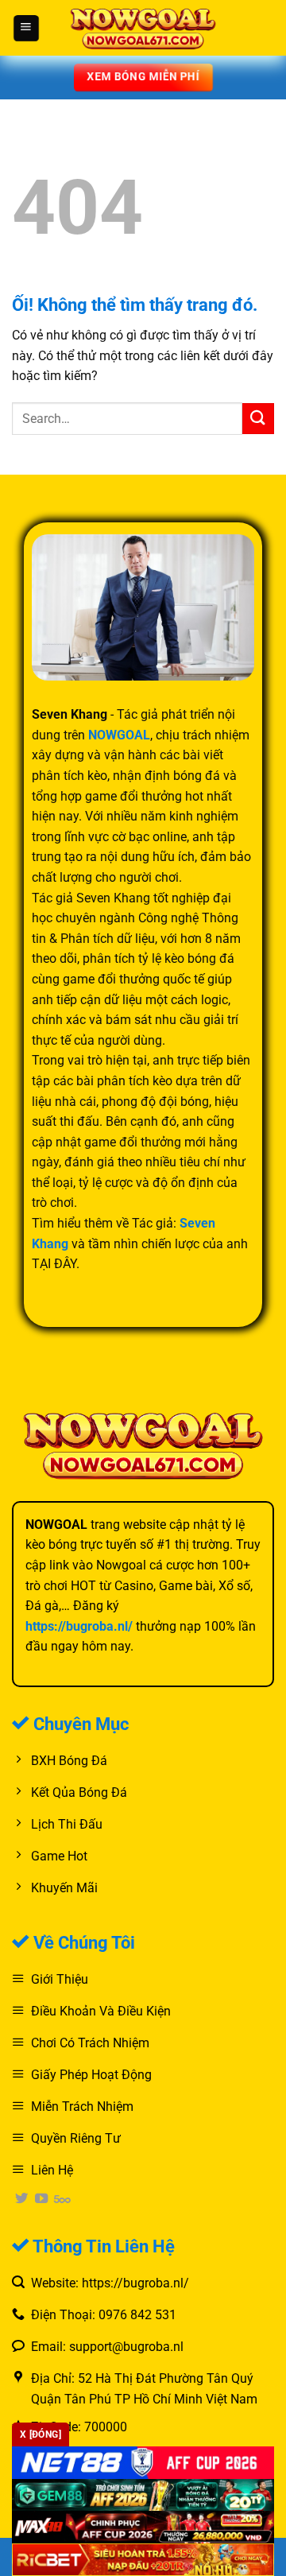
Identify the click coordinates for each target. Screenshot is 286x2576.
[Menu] (26, 28)
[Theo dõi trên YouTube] (41, 2199)
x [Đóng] (41, 2434)
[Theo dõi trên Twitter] (21, 2199)
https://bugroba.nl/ (79, 1626)
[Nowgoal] (143, 27)
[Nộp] (258, 419)
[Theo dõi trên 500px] (62, 2199)
